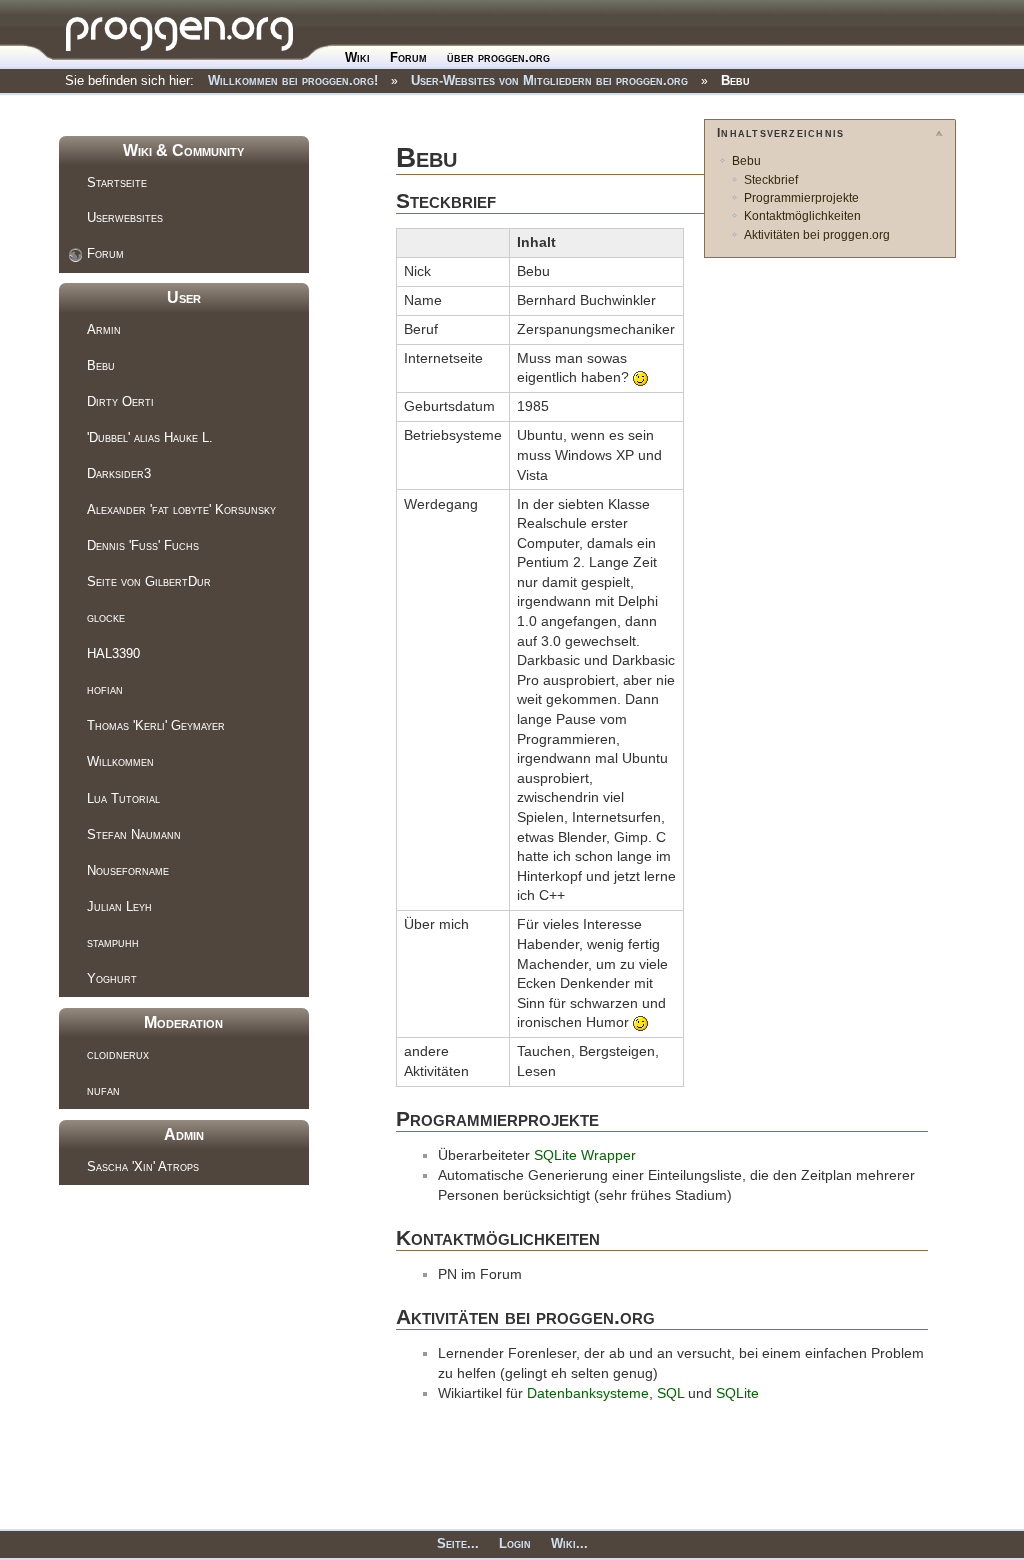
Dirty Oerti (120, 401)
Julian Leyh (119, 906)
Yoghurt (112, 978)
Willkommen (120, 761)
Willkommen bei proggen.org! (293, 80)
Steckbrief (771, 180)
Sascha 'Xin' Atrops (143, 1166)
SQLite (737, 1393)
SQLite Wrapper (585, 1155)
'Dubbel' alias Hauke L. (150, 437)
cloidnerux (118, 1054)
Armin (104, 329)
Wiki (357, 57)
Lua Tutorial (123, 798)
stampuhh (113, 942)
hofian (105, 689)
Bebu (735, 80)
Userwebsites (125, 217)
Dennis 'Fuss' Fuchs (143, 545)
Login (515, 1543)
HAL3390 (113, 653)
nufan (103, 1090)
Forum (408, 57)
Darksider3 (119, 473)
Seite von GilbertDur (149, 581)
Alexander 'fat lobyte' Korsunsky (181, 509)
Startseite (117, 182)
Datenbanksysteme (588, 1393)
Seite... (458, 1543)
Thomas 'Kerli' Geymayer (156, 725)
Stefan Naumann (134, 834)
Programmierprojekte (801, 198)
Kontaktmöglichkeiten (802, 216)
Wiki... (569, 1543)
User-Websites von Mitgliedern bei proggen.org (549, 80)
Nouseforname (128, 870)
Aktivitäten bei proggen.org (817, 235)
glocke (106, 617)
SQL (670, 1393)
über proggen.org (498, 57)
